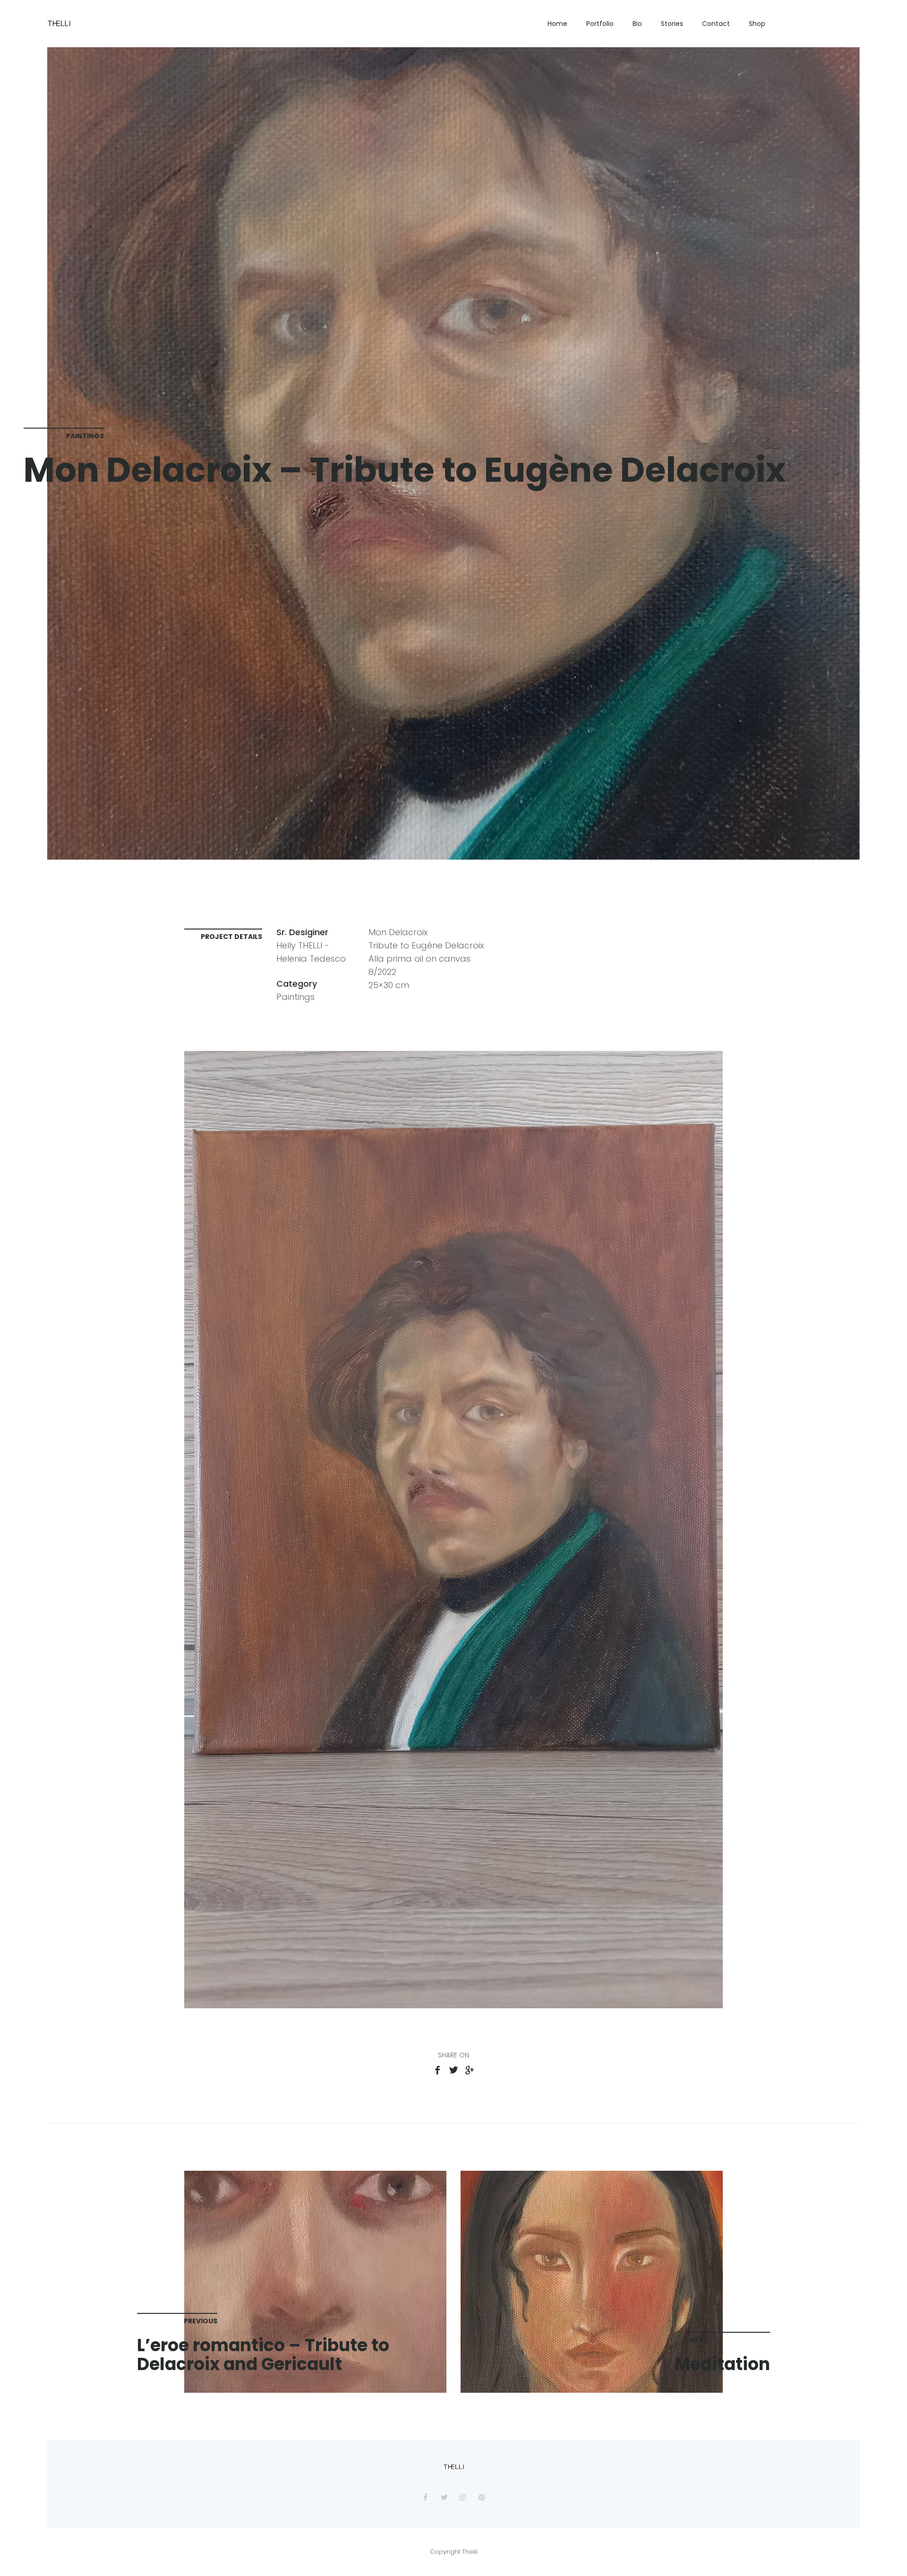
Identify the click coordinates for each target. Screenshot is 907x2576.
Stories (672, 24)
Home (557, 24)
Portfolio (600, 24)
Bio (637, 24)
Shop (757, 24)
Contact (716, 24)
